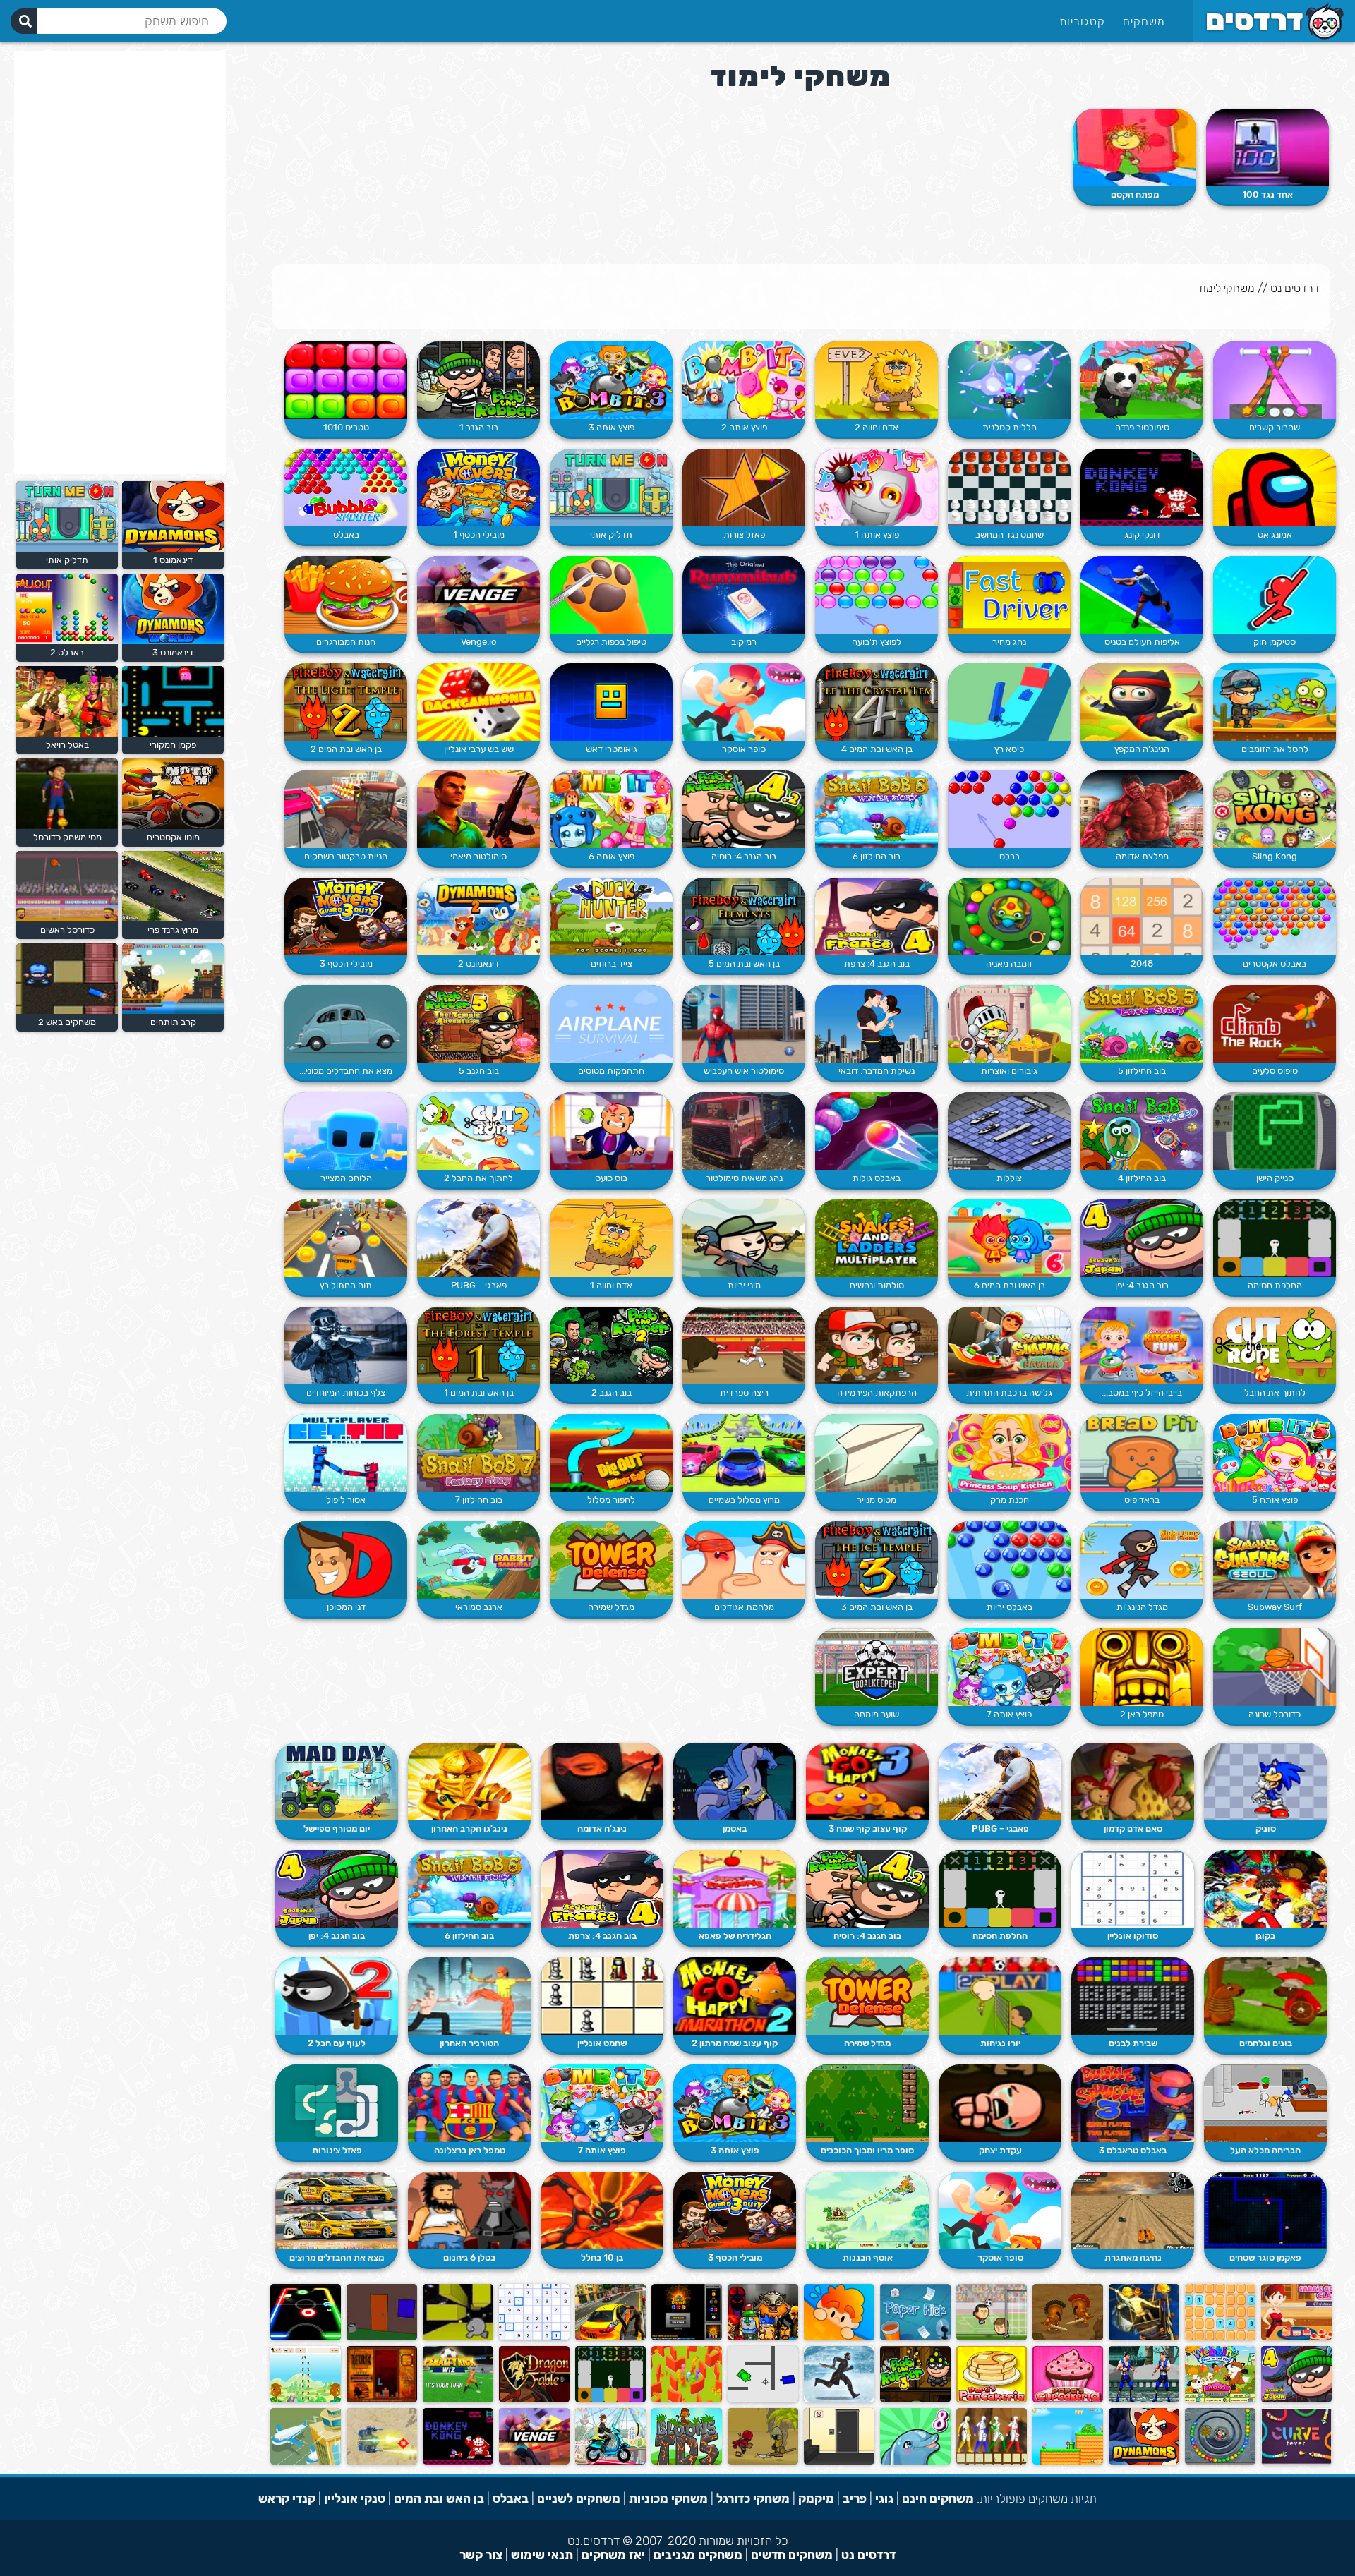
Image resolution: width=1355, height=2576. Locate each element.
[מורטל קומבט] (1144, 2399)
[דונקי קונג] (1142, 488)
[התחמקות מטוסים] (611, 1024)
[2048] (1142, 917)
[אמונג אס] (1275, 488)
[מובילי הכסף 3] (346, 917)
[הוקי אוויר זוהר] (306, 2337)
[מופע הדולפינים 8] (915, 2461)
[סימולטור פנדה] (1142, 380)
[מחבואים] (687, 2399)
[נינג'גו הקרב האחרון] (469, 1782)
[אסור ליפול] (346, 1453)
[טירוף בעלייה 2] (610, 2461)
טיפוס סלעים (1275, 1071)
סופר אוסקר (744, 749)
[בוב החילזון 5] (1142, 1024)
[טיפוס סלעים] (1275, 1024)
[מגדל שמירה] (611, 1560)
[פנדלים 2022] (458, 2399)
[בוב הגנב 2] (611, 1346)
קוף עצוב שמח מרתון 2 (735, 2043)
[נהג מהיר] (1009, 595)
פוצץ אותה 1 (877, 534)
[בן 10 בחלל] (602, 2211)
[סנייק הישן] (1275, 1131)
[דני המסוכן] (346, 1560)
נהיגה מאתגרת (1133, 2257)
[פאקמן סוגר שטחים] (1265, 2211)
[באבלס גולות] (877, 1131)
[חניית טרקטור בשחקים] (346, 809)
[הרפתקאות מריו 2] (1068, 2461)
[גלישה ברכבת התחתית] (1009, 1346)
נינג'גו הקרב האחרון (469, 1828)
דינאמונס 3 (173, 652)
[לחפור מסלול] (611, 1453)
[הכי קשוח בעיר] (763, 2461)
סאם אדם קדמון (1133, 1828)
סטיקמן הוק (1275, 642)
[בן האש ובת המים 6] (1009, 1238)
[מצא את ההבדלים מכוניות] (346, 1024)
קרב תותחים (173, 1022)
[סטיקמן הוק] (1275, 595)
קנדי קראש (287, 2498)
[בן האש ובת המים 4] (877, 702)
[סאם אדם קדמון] (1133, 1782)
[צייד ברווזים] (611, 917)
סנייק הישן (1275, 1178)
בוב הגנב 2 (612, 1392)
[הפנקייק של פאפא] (992, 2399)
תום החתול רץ (346, 1285)
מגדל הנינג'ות (1142, 1607)
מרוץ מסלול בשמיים (744, 1500)
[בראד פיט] (1142, 1453)
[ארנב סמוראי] (478, 1560)
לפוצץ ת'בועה (877, 642)
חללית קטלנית (1010, 427)
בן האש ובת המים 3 (877, 1607)
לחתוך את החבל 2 (478, 1178)
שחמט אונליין (602, 2043)
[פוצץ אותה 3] (611, 380)
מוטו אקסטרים (173, 837)
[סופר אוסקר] (744, 702)
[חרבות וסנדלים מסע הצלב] (763, 2337)
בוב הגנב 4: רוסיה (744, 856)
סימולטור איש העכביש (744, 1071)
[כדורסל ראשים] (65, 918)
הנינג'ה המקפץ (1142, 749)
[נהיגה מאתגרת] (1133, 2211)
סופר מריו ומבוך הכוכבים (867, 2150)
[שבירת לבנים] (1133, 1996)
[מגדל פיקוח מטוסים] (306, 2461)
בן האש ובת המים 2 (346, 749)
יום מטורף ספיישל (337, 1828)
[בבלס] (1009, 809)
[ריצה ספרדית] (744, 1346)
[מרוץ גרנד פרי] (171, 918)
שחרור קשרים (1275, 427)
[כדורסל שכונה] (1275, 1667)
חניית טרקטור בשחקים (346, 856)
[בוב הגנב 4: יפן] (1142, 1238)
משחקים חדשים (792, 2555)
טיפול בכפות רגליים (611, 642)
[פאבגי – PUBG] (478, 1238)
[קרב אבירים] (1068, 2337)
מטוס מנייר (877, 1500)
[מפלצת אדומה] (1142, 809)
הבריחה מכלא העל (1265, 2150)
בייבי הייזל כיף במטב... (1142, 1392)
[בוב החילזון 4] (1142, 1131)
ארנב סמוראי (479, 1607)
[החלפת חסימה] (1275, 1238)
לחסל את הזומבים (1275, 749)
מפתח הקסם (1135, 194)
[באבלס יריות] (1009, 1560)
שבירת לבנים (1133, 2043)
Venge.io (478, 642)
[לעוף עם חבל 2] (337, 1996)
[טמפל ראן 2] (1142, 1667)
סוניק (1266, 1828)
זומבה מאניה (1009, 963)
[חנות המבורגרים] (346, 595)
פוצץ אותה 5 (1275, 1500)
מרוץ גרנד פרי (173, 930)
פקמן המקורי (173, 745)
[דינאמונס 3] (171, 641)
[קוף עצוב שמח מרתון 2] (735, 1996)
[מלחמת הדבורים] (306, 2399)
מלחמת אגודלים (744, 1607)
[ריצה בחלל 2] (458, 2337)
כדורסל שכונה (1275, 1714)
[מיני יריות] (744, 1238)
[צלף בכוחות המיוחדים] (346, 1346)
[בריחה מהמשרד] (839, 2461)
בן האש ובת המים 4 (877, 749)
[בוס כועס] (611, 1131)
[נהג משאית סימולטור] (744, 1131)
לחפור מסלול (611, 1500)
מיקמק (816, 2498)
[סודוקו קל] (1220, 2337)
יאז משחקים (613, 2555)
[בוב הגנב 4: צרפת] (877, 917)
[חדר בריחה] (382, 2337)
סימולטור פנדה (1142, 427)
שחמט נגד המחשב (1010, 534)
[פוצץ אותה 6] (611, 809)
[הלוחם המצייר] (346, 1131)
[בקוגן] (1265, 1889)
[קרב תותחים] (171, 1011)
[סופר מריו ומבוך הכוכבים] (867, 2103)
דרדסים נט (1295, 288)
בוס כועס (611, 1178)
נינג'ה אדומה (602, 1828)
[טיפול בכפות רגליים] (611, 595)
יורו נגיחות (1000, 2043)
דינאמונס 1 (173, 560)
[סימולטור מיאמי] (478, 809)
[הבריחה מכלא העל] (1265, 2103)
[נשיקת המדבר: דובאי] (877, 1024)
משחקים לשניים (579, 2498)
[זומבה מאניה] (1009, 917)
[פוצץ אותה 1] (877, 488)
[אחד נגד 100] (1267, 147)
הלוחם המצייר (346, 1178)
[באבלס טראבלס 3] (1133, 2103)
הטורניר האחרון (469, 2043)
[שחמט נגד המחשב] (1009, 488)
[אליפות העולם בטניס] (1142, 595)
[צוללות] (1009, 1131)
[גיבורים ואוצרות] (1009, 1024)
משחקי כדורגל (753, 2498)
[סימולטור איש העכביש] (744, 1024)
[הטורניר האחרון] (469, 1996)
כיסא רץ (1009, 749)
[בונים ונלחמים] (1265, 1996)
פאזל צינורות (337, 2150)
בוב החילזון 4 (1142, 1178)
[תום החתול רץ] (346, 1238)
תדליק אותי (611, 534)
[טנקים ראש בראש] (763, 2399)
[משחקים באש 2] (65, 1011)
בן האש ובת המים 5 (744, 963)
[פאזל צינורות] (337, 2103)
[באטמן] (735, 1782)
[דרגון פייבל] (534, 2399)
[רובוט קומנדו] (382, 2461)
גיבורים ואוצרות (1009, 1071)
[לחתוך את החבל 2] (478, 1131)
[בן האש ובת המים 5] (744, 917)
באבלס (346, 534)
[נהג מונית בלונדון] (610, 2337)
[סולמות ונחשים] (877, 1238)
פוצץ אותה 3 (612, 427)
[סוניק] (1265, 1782)
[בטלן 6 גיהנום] (469, 2211)
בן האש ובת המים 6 (1010, 1285)
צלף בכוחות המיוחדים (346, 1392)
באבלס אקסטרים (1275, 963)
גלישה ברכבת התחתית (1009, 1392)
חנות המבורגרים (346, 642)
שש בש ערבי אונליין (479, 749)
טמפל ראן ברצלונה (470, 2150)
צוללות (1009, 1178)
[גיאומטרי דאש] (611, 702)
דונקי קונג (1142, 534)
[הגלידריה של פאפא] (735, 1889)
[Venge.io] (478, 595)
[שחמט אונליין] (602, 1996)
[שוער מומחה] (877, 1667)
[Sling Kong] (1275, 809)
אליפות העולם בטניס (1142, 642)
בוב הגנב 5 (479, 1071)
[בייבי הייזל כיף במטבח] (1142, 1346)
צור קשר (481, 2555)
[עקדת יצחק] (1000, 2103)
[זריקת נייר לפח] (915, 2337)
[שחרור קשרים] (1275, 380)
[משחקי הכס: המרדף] (839, 2399)
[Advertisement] (120, 262)
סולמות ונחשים (877, 1285)
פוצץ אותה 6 (612, 856)
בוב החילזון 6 (877, 856)
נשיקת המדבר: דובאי (877, 1071)
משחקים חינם (938, 2498)
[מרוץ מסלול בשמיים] (744, 1453)
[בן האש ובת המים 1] (478, 1346)
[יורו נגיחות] (1000, 1996)
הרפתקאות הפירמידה (877, 1392)
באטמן (735, 1828)
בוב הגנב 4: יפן (1142, 1285)
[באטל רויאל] (65, 733)
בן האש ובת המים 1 (479, 1392)
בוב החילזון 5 (1142, 1071)
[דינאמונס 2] (478, 917)
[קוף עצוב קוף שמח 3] (867, 1782)
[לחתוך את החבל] (1275, 1346)
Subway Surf (1275, 1607)
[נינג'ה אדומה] (602, 1782)
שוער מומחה (877, 1714)
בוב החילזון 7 (479, 1500)
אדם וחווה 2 (877, 427)
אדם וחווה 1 (611, 1285)
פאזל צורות (744, 534)
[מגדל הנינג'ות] (1142, 1560)
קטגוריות (1082, 22)
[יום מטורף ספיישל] (337, 1782)
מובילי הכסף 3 (346, 963)
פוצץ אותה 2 (744, 427)
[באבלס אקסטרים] (1275, 917)
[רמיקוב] (744, 595)
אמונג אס (1275, 534)
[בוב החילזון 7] (478, 1453)
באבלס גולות (877, 1178)
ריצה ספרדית (744, 1392)
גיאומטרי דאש (612, 749)
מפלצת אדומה (1142, 856)
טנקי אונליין (355, 2498)
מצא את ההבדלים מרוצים (337, 2257)
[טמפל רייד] (1144, 2337)
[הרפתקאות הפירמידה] (877, 1346)
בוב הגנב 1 (479, 427)
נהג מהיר (1009, 642)
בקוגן (1265, 1936)
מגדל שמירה (611, 1607)
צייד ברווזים (612, 963)
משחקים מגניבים (698, 2555)
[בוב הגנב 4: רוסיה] (744, 809)
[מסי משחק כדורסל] (65, 826)
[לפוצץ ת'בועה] (877, 595)
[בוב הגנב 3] (915, 2399)
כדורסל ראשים (67, 930)
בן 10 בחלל (602, 2257)
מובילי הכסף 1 (479, 534)
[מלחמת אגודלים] (744, 1560)
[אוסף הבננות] (867, 2211)
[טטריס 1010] (346, 380)
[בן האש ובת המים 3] (877, 1560)
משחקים (1144, 22)
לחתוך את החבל (1275, 1392)
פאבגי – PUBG (479, 1285)
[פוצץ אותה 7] (1009, 1667)
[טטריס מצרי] (382, 2399)
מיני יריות (744, 1285)
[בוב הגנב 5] (478, 1024)
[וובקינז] (1220, 2399)
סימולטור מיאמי (478, 856)
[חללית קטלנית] (1009, 380)
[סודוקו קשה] (534, 2337)
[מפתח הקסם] (1135, 147)
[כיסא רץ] (1009, 702)
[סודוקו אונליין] (1133, 1889)
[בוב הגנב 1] (478, 380)
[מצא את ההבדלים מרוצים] (337, 2211)
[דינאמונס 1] (1144, 2461)
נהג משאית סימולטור (744, 1178)
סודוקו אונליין (1133, 1936)
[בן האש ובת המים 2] (346, 702)
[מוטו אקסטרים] (171, 826)
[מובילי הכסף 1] (478, 488)
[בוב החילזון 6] (877, 809)
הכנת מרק (1010, 1500)
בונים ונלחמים (1266, 2043)
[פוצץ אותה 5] (1275, 1453)
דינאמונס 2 (478, 963)
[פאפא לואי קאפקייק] (1068, 2399)
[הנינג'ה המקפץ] (1142, 702)
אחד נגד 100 (1267, 194)
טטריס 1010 (346, 427)
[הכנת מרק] (1009, 1453)
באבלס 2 (67, 652)
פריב (855, 2498)
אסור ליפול (346, 1500)
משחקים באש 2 (67, 1022)
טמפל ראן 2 (1142, 1714)
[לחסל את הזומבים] (1275, 702)
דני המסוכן (346, 1607)
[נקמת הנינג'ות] (992, 2461)
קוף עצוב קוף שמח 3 (868, 1828)
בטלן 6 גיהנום (469, 2257)
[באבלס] (346, 488)
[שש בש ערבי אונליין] (478, 702)
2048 (1142, 963)
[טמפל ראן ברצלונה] (469, 2103)
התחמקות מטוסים (611, 1071)
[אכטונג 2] (1296, 2461)
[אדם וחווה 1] (611, 1238)
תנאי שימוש (542, 2555)
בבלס (1010, 856)
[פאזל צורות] (744, 488)
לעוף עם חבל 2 (337, 2043)
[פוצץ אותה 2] (744, 380)
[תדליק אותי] (611, 488)
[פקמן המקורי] (171, 733)
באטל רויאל (67, 745)
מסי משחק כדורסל (67, 837)
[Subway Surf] (1275, 1560)
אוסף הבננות (868, 2257)
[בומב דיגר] (687, 2337)
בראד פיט (1142, 1500)
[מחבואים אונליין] (839, 2337)
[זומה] (1220, 2461)
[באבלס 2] (65, 641)
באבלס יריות (1010, 1607)
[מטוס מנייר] (877, 1453)
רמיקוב (744, 642)
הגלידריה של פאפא (735, 1936)
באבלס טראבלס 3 (1133, 2150)
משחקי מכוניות (668, 2498)
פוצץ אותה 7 (1009, 1714)
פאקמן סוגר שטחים (1265, 2257)
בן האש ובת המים (439, 2498)
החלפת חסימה (1275, 1285)
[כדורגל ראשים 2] (992, 2337)
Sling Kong (1275, 856)
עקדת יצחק (1000, 2150)
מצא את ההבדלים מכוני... (346, 1071)
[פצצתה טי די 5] (687, 2461)
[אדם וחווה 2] (877, 380)
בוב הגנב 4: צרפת (877, 963)
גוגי (884, 2498)
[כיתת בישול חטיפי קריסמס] (1296, 2337)
